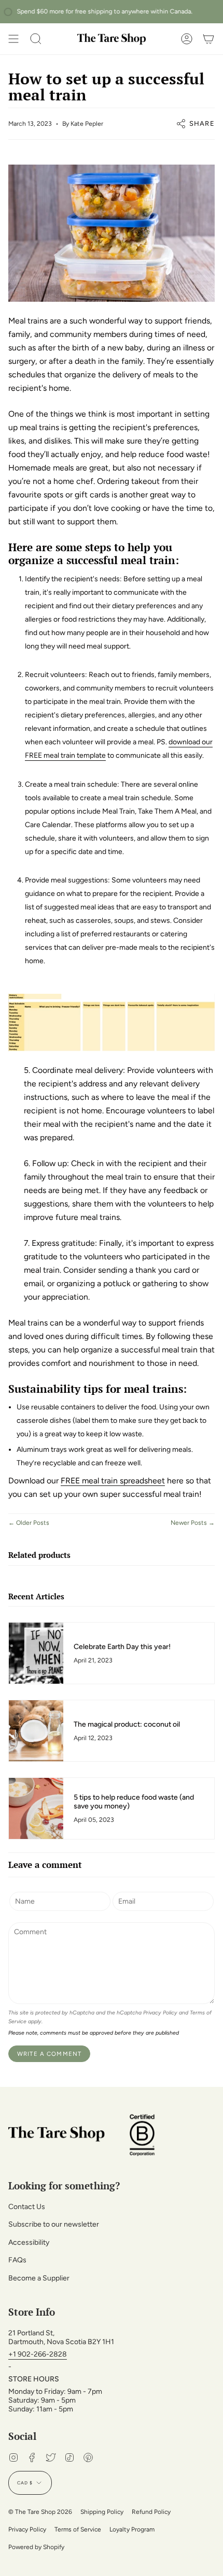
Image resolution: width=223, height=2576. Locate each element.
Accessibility (29, 2242)
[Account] (187, 39)
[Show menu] (13, 39)
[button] (36, 39)
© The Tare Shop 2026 (40, 2512)
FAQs (17, 2260)
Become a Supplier (39, 2278)
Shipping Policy (102, 2512)
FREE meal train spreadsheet (113, 1481)
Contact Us (27, 2207)
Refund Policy (151, 2512)
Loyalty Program (132, 2529)
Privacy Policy (160, 2013)
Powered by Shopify (36, 2547)
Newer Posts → (193, 1523)
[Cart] (208, 39)
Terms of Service (78, 2529)
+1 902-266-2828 (38, 2354)
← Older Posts (29, 1523)
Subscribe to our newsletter (54, 2224)
